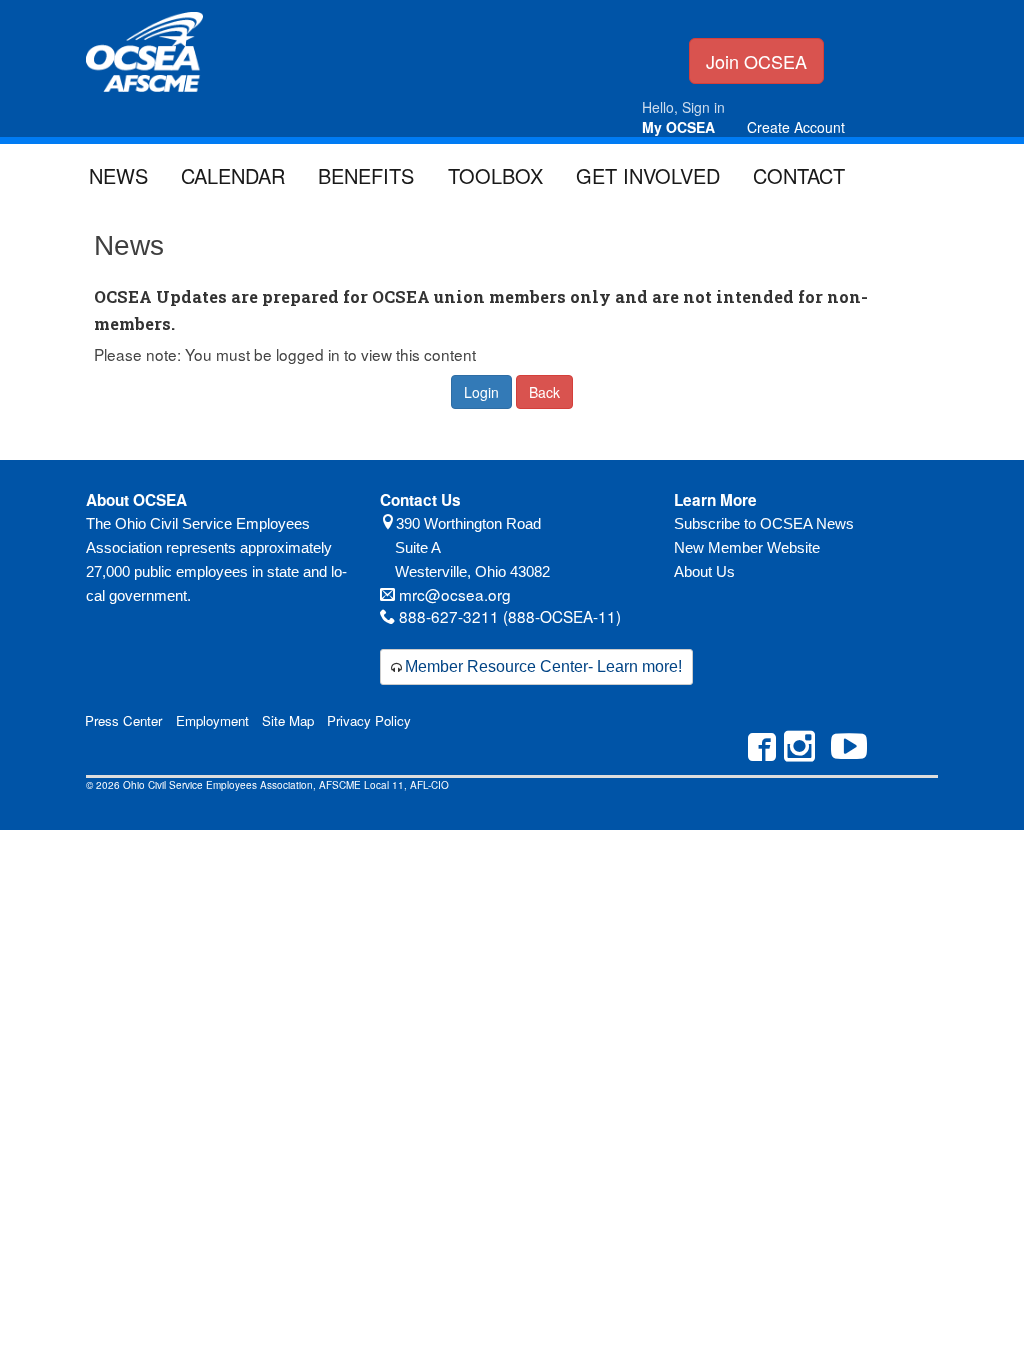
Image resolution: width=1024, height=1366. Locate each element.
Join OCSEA (756, 61)
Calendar (233, 175)
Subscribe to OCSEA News (764, 523)
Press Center (123, 720)
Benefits (366, 175)
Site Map (288, 720)
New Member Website (747, 547)
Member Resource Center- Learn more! (543, 666)
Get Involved (648, 175)
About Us (704, 571)
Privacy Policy (369, 720)
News (118, 175)
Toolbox (495, 175)
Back (544, 392)
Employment (212, 720)
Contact (799, 175)
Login (481, 392)
